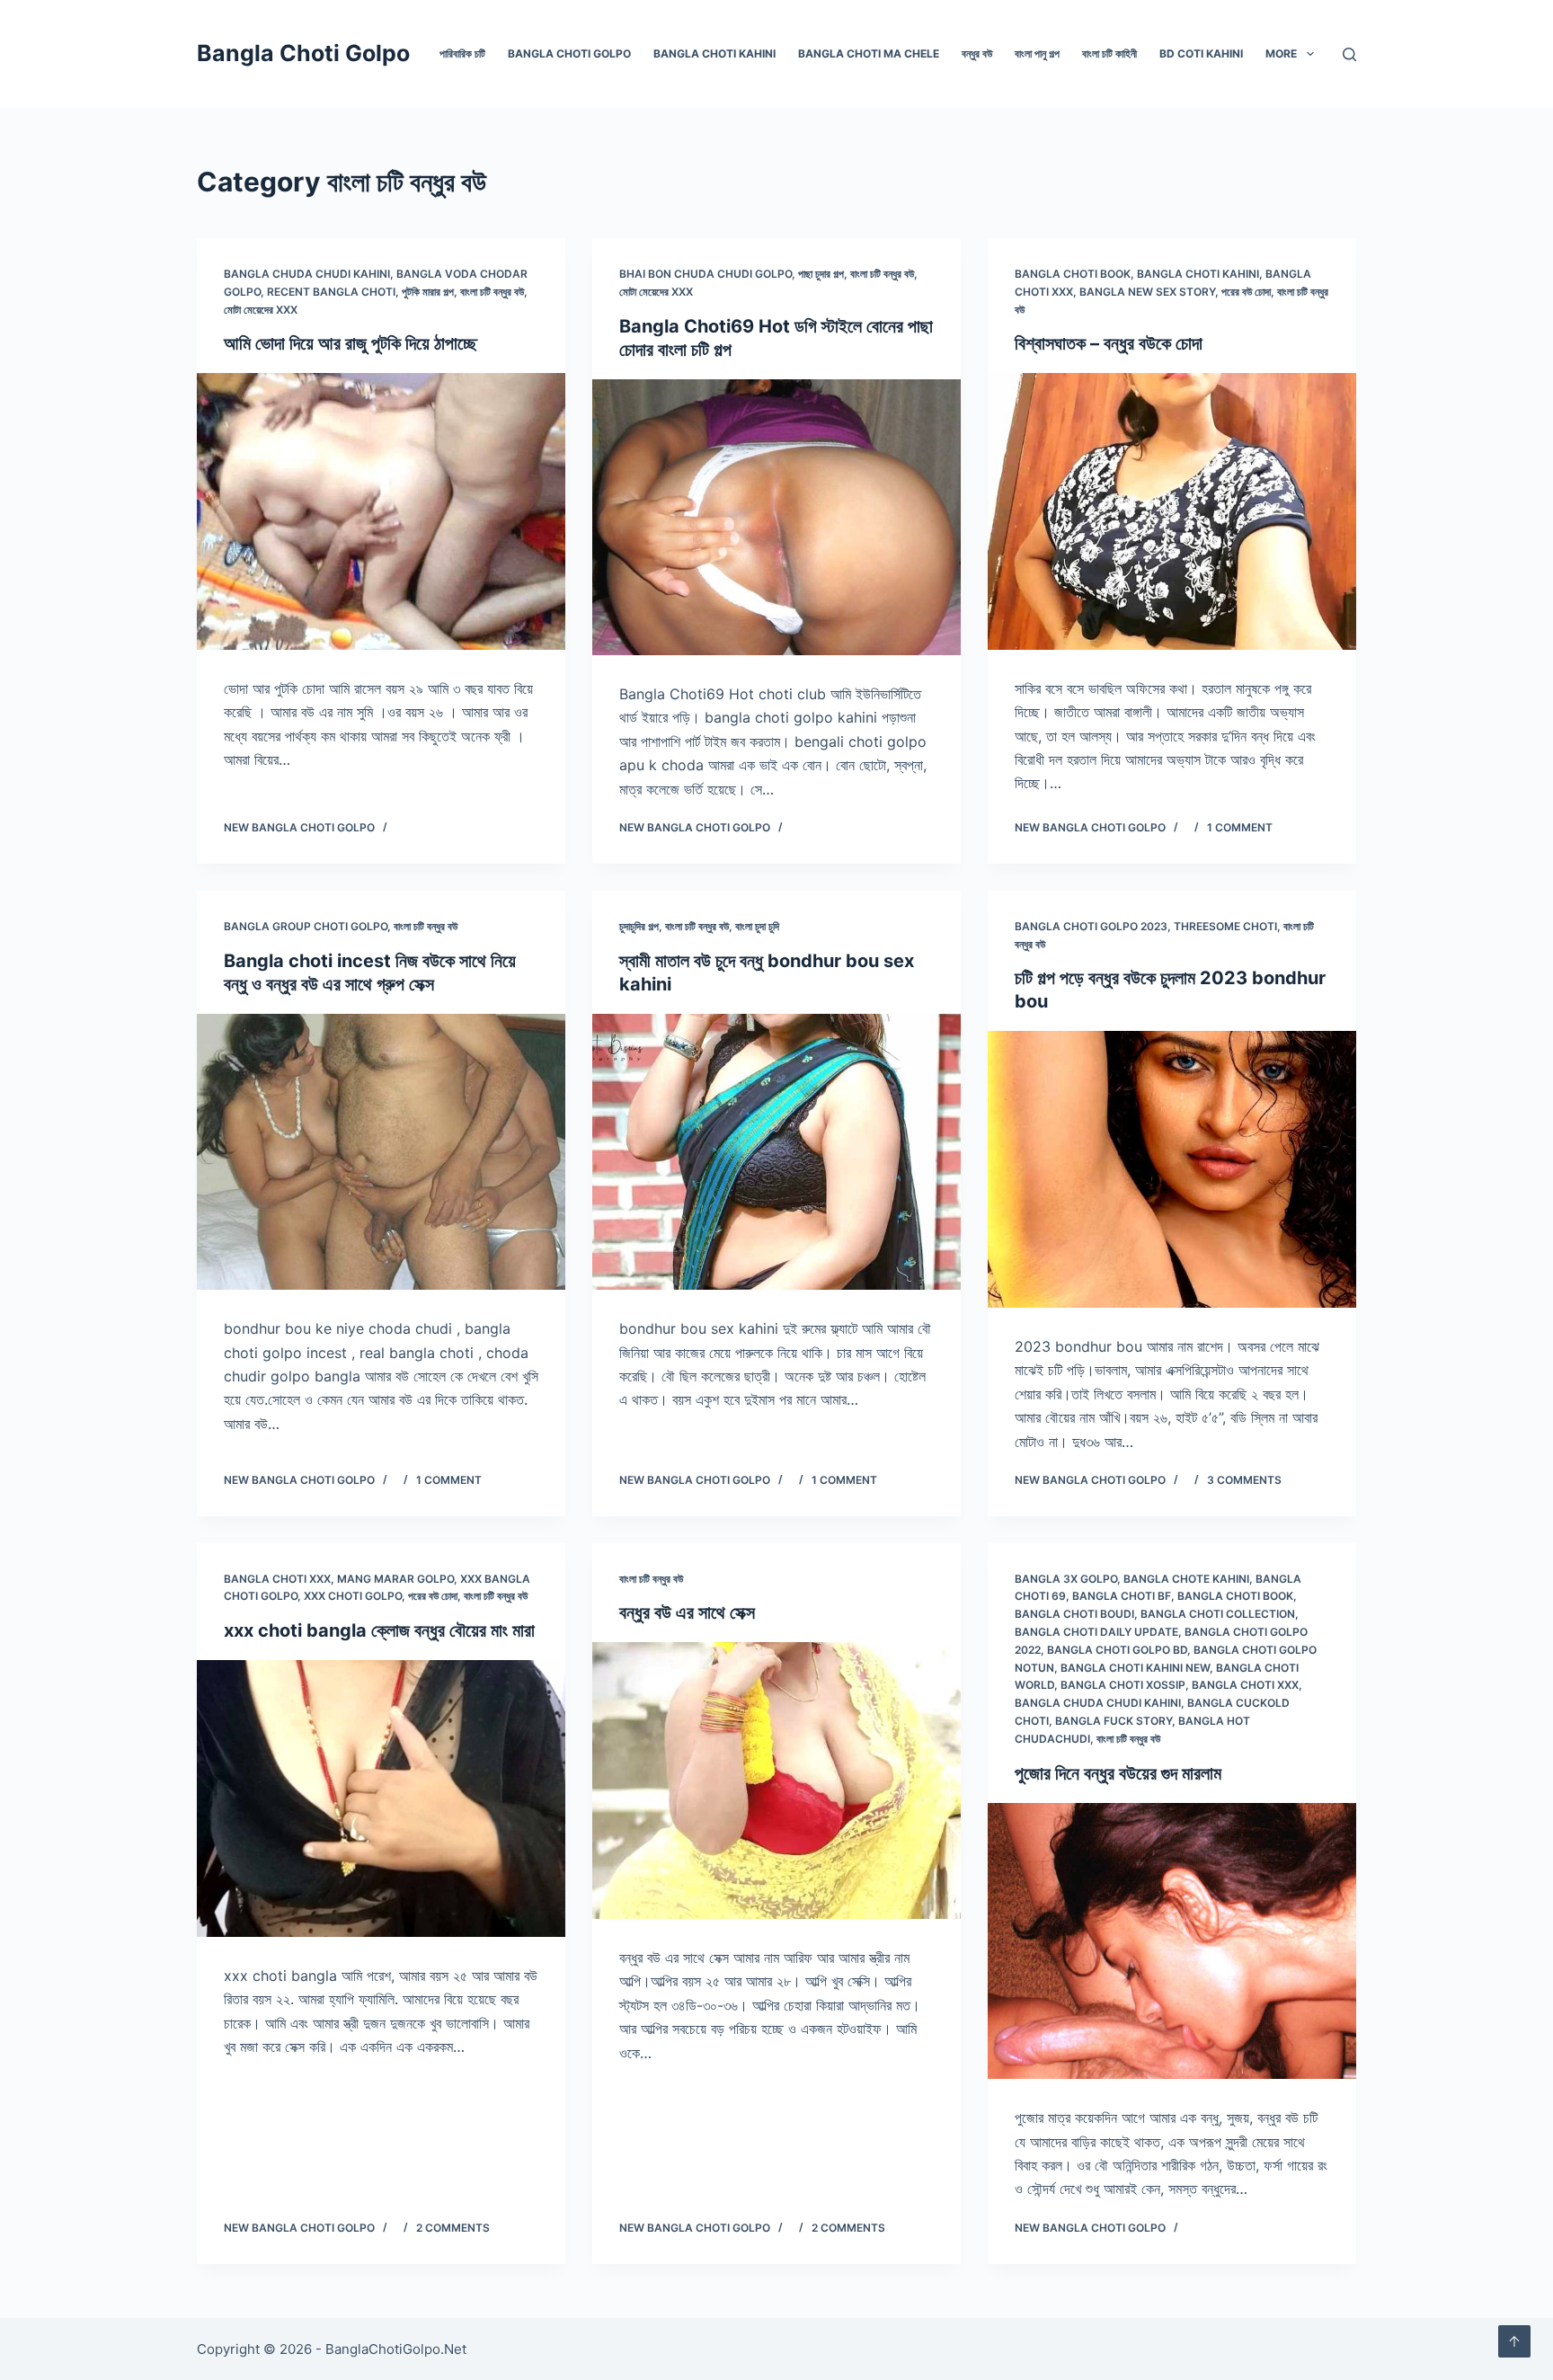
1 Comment (1240, 827)
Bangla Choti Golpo (303, 53)
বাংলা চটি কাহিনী (1109, 53)
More (1281, 53)
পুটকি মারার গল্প (428, 292)
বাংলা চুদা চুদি (757, 926)
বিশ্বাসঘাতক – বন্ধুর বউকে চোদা (1109, 343)
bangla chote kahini (1186, 1579)
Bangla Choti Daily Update (1096, 1632)
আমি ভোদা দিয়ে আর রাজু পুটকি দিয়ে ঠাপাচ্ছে (351, 343)
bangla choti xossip (1123, 1685)
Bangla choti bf (1122, 1596)
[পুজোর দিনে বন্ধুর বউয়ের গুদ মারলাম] (1172, 1941)
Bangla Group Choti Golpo (306, 926)
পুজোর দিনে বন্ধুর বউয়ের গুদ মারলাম (1118, 1773)
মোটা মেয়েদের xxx (261, 310)
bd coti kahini (1201, 53)
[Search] (1349, 54)
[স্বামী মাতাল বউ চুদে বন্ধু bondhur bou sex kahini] (776, 1152)
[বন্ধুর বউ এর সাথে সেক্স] (776, 1781)
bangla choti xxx (277, 1579)
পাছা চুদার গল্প (821, 274)
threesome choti (1225, 926)
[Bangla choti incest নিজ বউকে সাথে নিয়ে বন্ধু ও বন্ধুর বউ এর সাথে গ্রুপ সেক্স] (381, 1152)
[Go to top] (1514, 2341)
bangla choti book (1073, 274)
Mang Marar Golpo (395, 1579)
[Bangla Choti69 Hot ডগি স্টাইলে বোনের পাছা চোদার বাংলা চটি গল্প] (776, 518)
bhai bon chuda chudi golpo (706, 274)
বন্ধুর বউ (977, 53)
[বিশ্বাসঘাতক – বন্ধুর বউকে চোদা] (1172, 511)
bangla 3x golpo (1066, 1579)
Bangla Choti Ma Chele (869, 53)
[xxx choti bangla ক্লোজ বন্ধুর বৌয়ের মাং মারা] (381, 1798)
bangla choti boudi (1074, 1614)
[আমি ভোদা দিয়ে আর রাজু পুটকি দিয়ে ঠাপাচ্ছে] (381, 511)
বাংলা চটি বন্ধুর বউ (492, 292)
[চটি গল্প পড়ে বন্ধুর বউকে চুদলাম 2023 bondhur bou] (1172, 1169)
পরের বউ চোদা (1246, 292)
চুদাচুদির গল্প (639, 926)
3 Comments (1244, 1480)
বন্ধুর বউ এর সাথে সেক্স (687, 1612)
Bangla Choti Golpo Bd (1117, 1650)
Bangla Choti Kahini (714, 53)
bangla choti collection (1218, 1614)
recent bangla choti (331, 292)
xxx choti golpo (353, 1596)
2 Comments (453, 2228)
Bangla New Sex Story (1147, 292)
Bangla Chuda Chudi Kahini (307, 274)
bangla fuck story (1114, 1721)
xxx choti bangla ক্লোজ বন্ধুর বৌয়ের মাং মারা (379, 1630)
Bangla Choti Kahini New (1135, 1668)
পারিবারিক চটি (462, 53)
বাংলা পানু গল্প (1037, 53)
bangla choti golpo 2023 (1091, 926)
